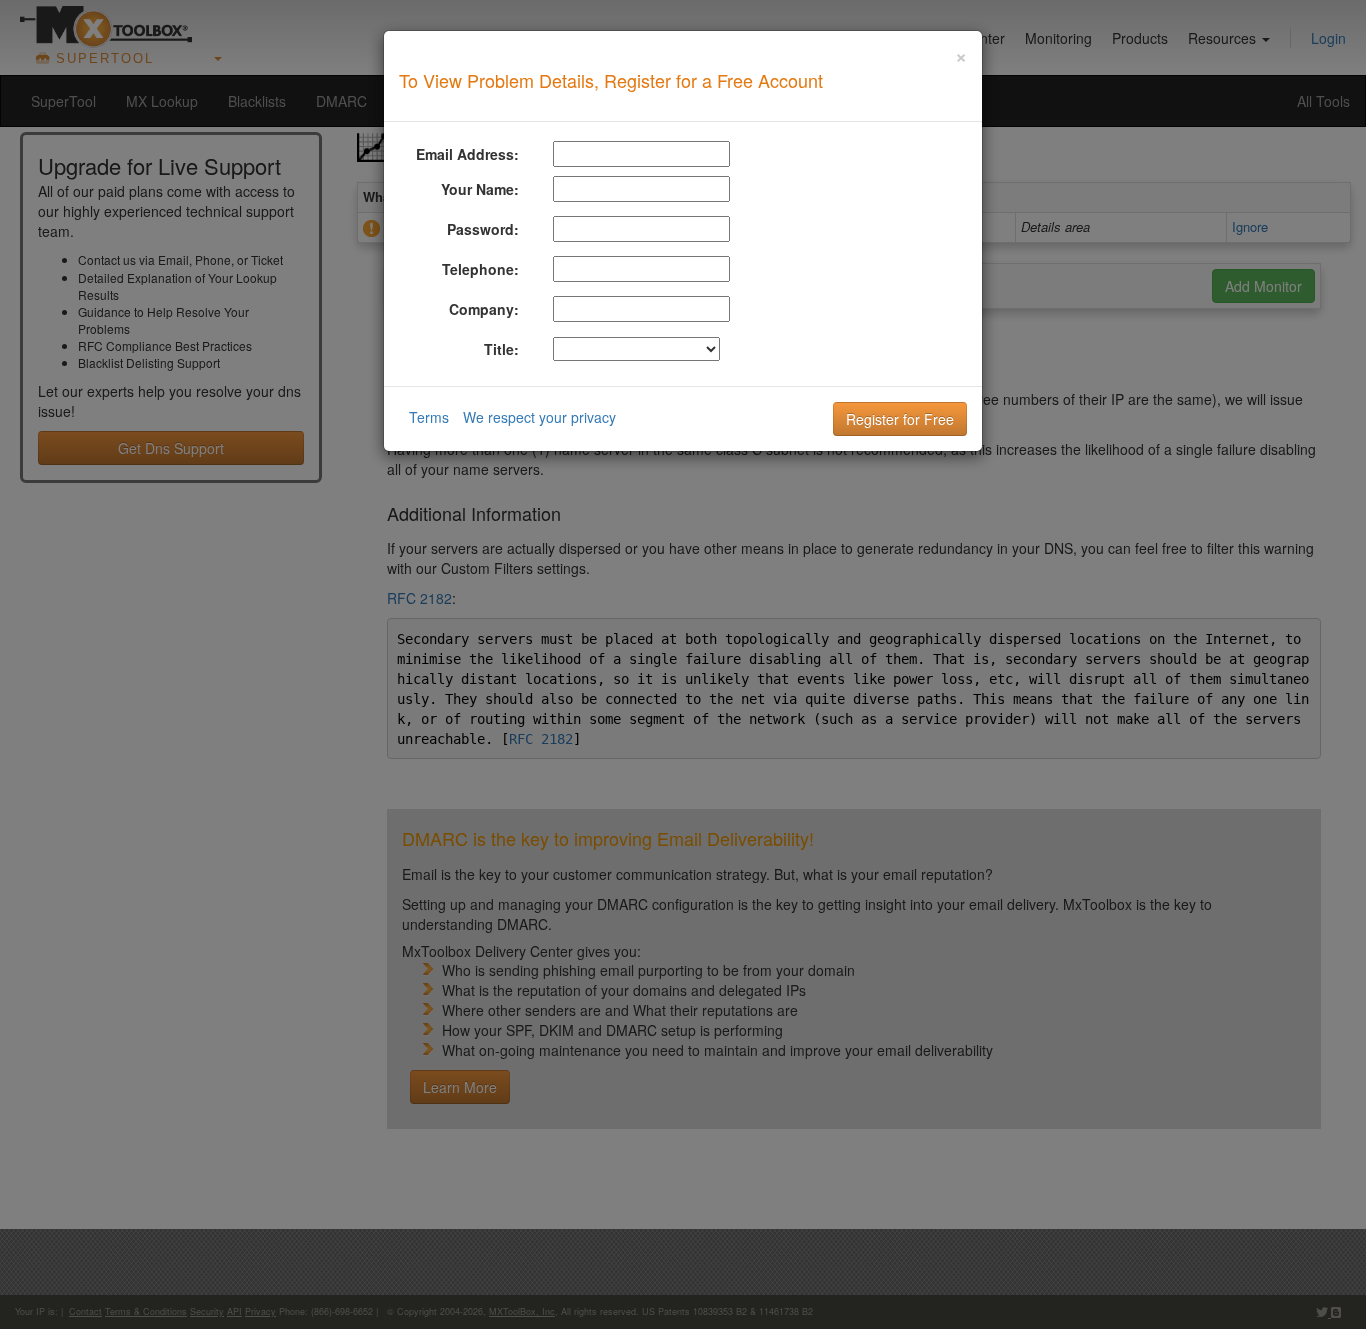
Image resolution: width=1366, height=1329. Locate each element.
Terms (429, 417)
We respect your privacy (539, 417)
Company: (484, 309)
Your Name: (480, 189)
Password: (483, 229)
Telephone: (480, 269)
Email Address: (467, 154)
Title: (501, 349)
